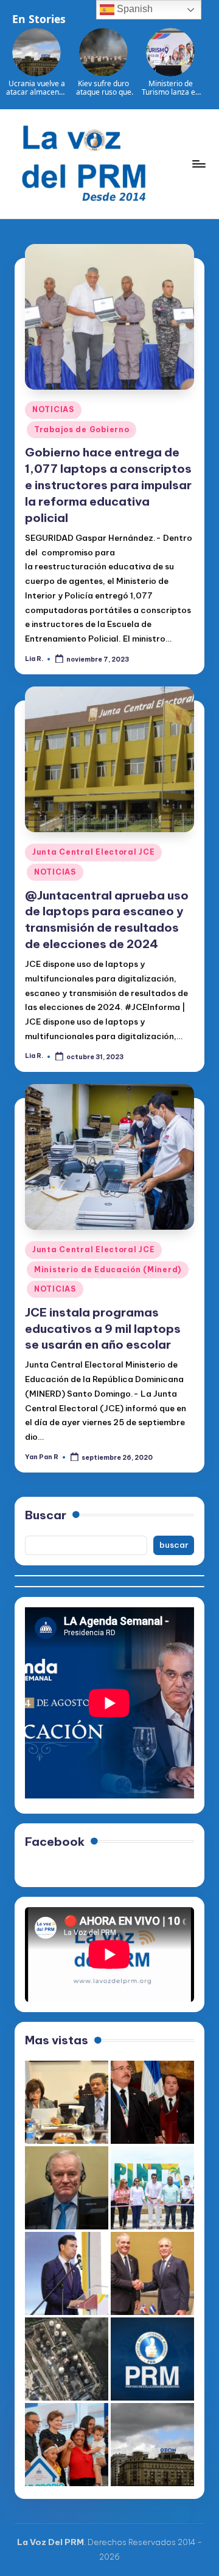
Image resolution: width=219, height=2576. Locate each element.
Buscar (46, 1515)
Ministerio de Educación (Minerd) (108, 1269)
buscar (174, 1545)
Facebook (55, 1842)
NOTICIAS (53, 409)
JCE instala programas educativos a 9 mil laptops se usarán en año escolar (103, 1329)
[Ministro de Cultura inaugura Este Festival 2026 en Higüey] (67, 2273)
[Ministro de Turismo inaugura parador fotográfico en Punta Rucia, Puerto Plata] (152, 2188)
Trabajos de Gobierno (82, 429)
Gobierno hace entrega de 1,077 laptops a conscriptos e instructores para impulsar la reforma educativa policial (108, 485)
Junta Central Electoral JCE (93, 852)
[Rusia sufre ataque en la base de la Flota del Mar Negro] (67, 2359)
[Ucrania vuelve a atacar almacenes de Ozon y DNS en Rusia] (152, 2445)
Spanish (134, 9)
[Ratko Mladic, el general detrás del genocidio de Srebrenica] (67, 2188)
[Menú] (198, 164)
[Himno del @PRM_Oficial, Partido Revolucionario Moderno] (152, 2359)
